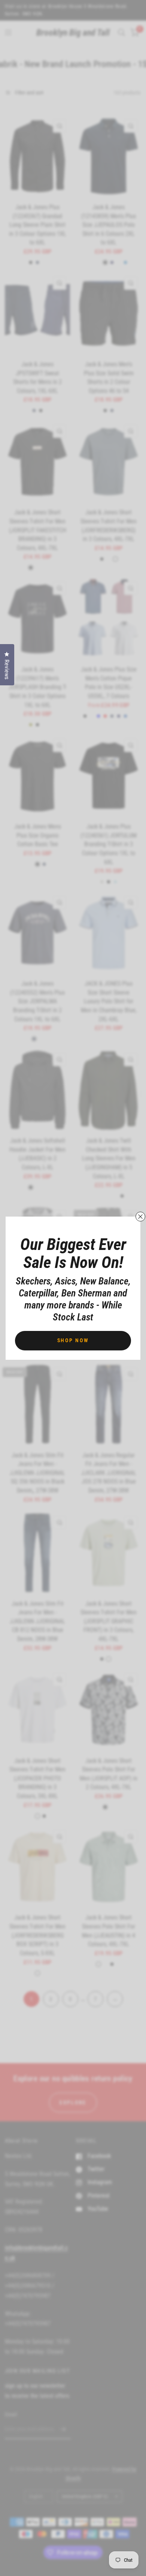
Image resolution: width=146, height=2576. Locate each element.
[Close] (140, 1217)
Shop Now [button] (73, 1340)
